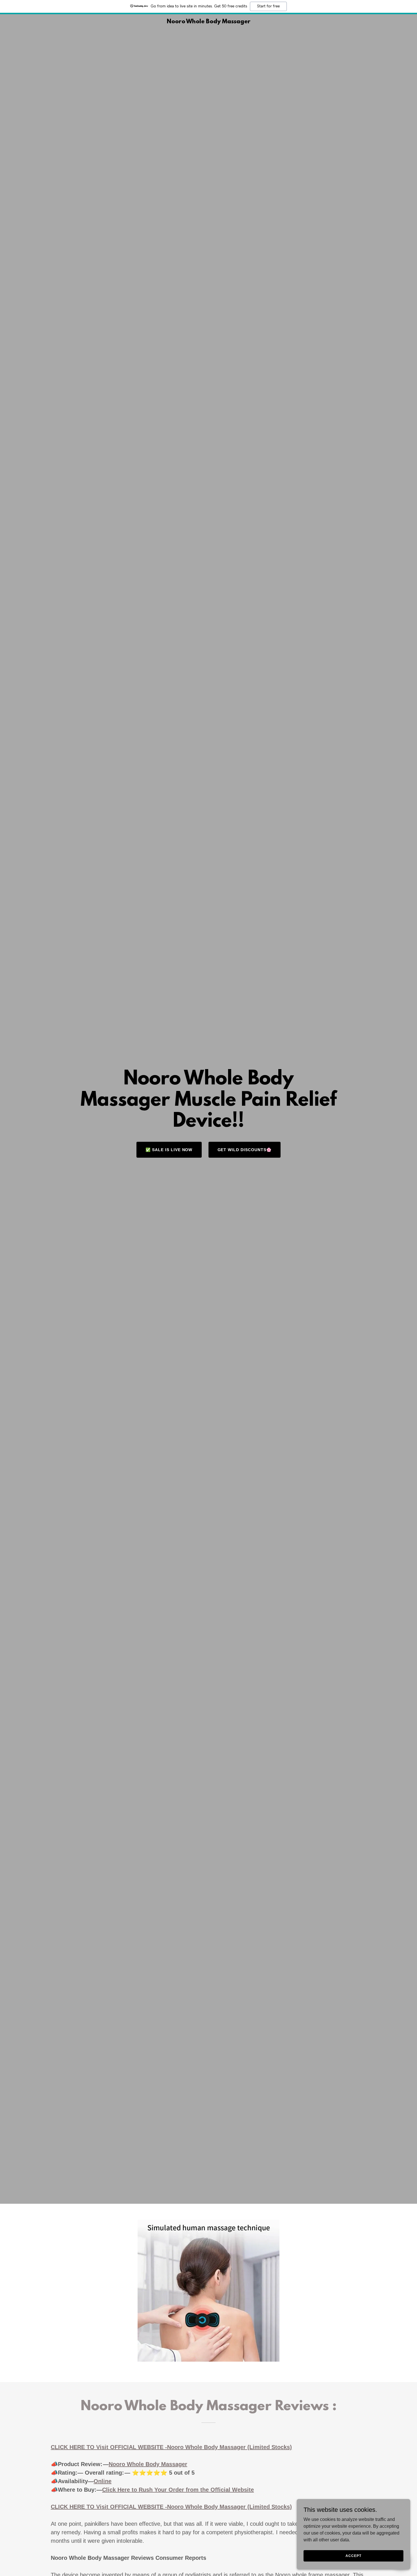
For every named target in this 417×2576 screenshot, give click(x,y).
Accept (353, 2556)
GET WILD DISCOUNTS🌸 (245, 1150)
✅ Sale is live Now (169, 1150)
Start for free (268, 6)
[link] (208, 22)
